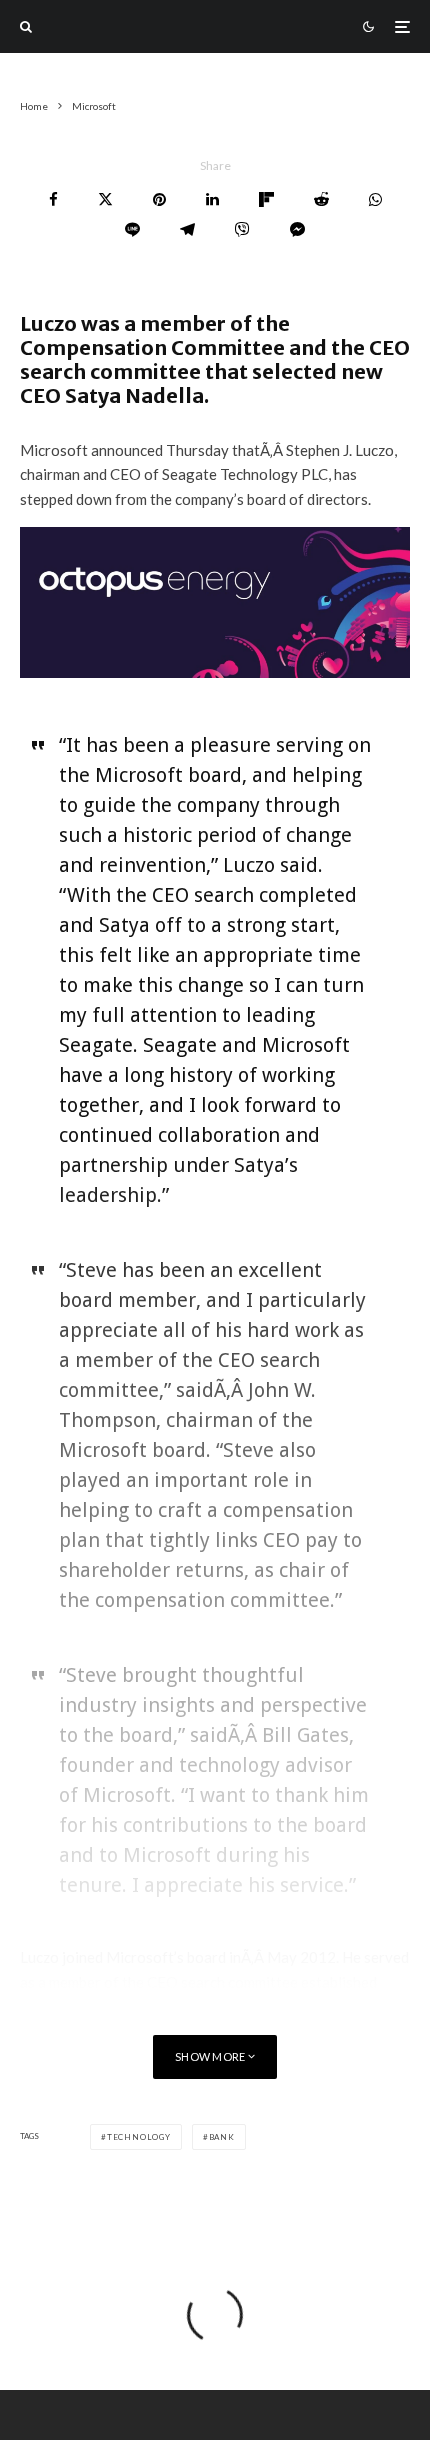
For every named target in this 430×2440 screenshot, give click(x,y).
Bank (222, 2137)
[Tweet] (105, 199)
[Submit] (321, 199)
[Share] (53, 199)
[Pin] (159, 199)
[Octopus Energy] (215, 672)
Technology (139, 2137)
